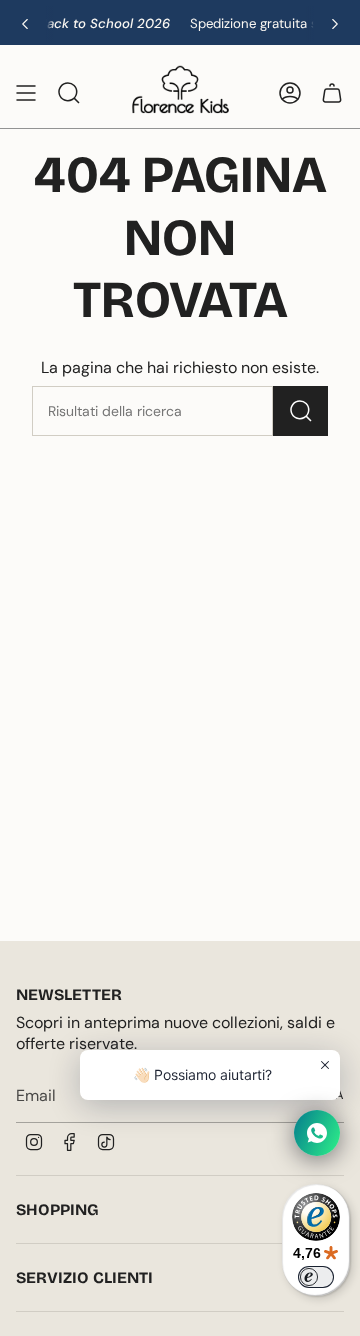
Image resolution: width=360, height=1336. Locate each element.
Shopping (57, 1209)
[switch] (316, 1277)
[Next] (335, 24)
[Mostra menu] (26, 93)
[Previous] (25, 24)
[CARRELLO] (332, 93)
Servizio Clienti (84, 1277)
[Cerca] (300, 411)
